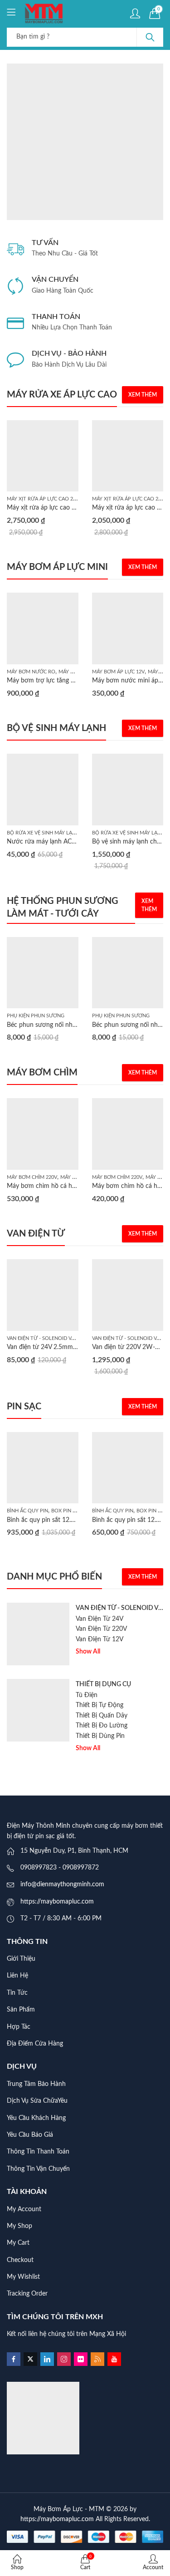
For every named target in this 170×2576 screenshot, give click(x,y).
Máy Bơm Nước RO (31, 672)
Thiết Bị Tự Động (100, 1705)
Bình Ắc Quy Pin (27, 1511)
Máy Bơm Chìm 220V (32, 1177)
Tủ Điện (87, 1695)
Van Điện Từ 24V (100, 1619)
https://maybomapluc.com (57, 1902)
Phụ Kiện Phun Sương (36, 1016)
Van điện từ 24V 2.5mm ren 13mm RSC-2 (65, 1347)
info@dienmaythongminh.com (62, 1884)
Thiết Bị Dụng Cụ (103, 1684)
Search (150, 37)
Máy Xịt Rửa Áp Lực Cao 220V (44, 499)
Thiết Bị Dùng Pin (100, 1736)
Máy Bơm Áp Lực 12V (118, 672)
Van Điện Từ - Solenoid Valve (45, 1338)
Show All (88, 1652)
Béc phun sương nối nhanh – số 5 (54, 1025)
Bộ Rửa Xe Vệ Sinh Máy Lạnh (43, 833)
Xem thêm (143, 395)
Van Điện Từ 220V (101, 1629)
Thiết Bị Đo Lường (102, 1726)
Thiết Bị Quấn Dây (102, 1716)
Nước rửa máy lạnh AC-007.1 (48, 842)
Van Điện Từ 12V (100, 1639)
